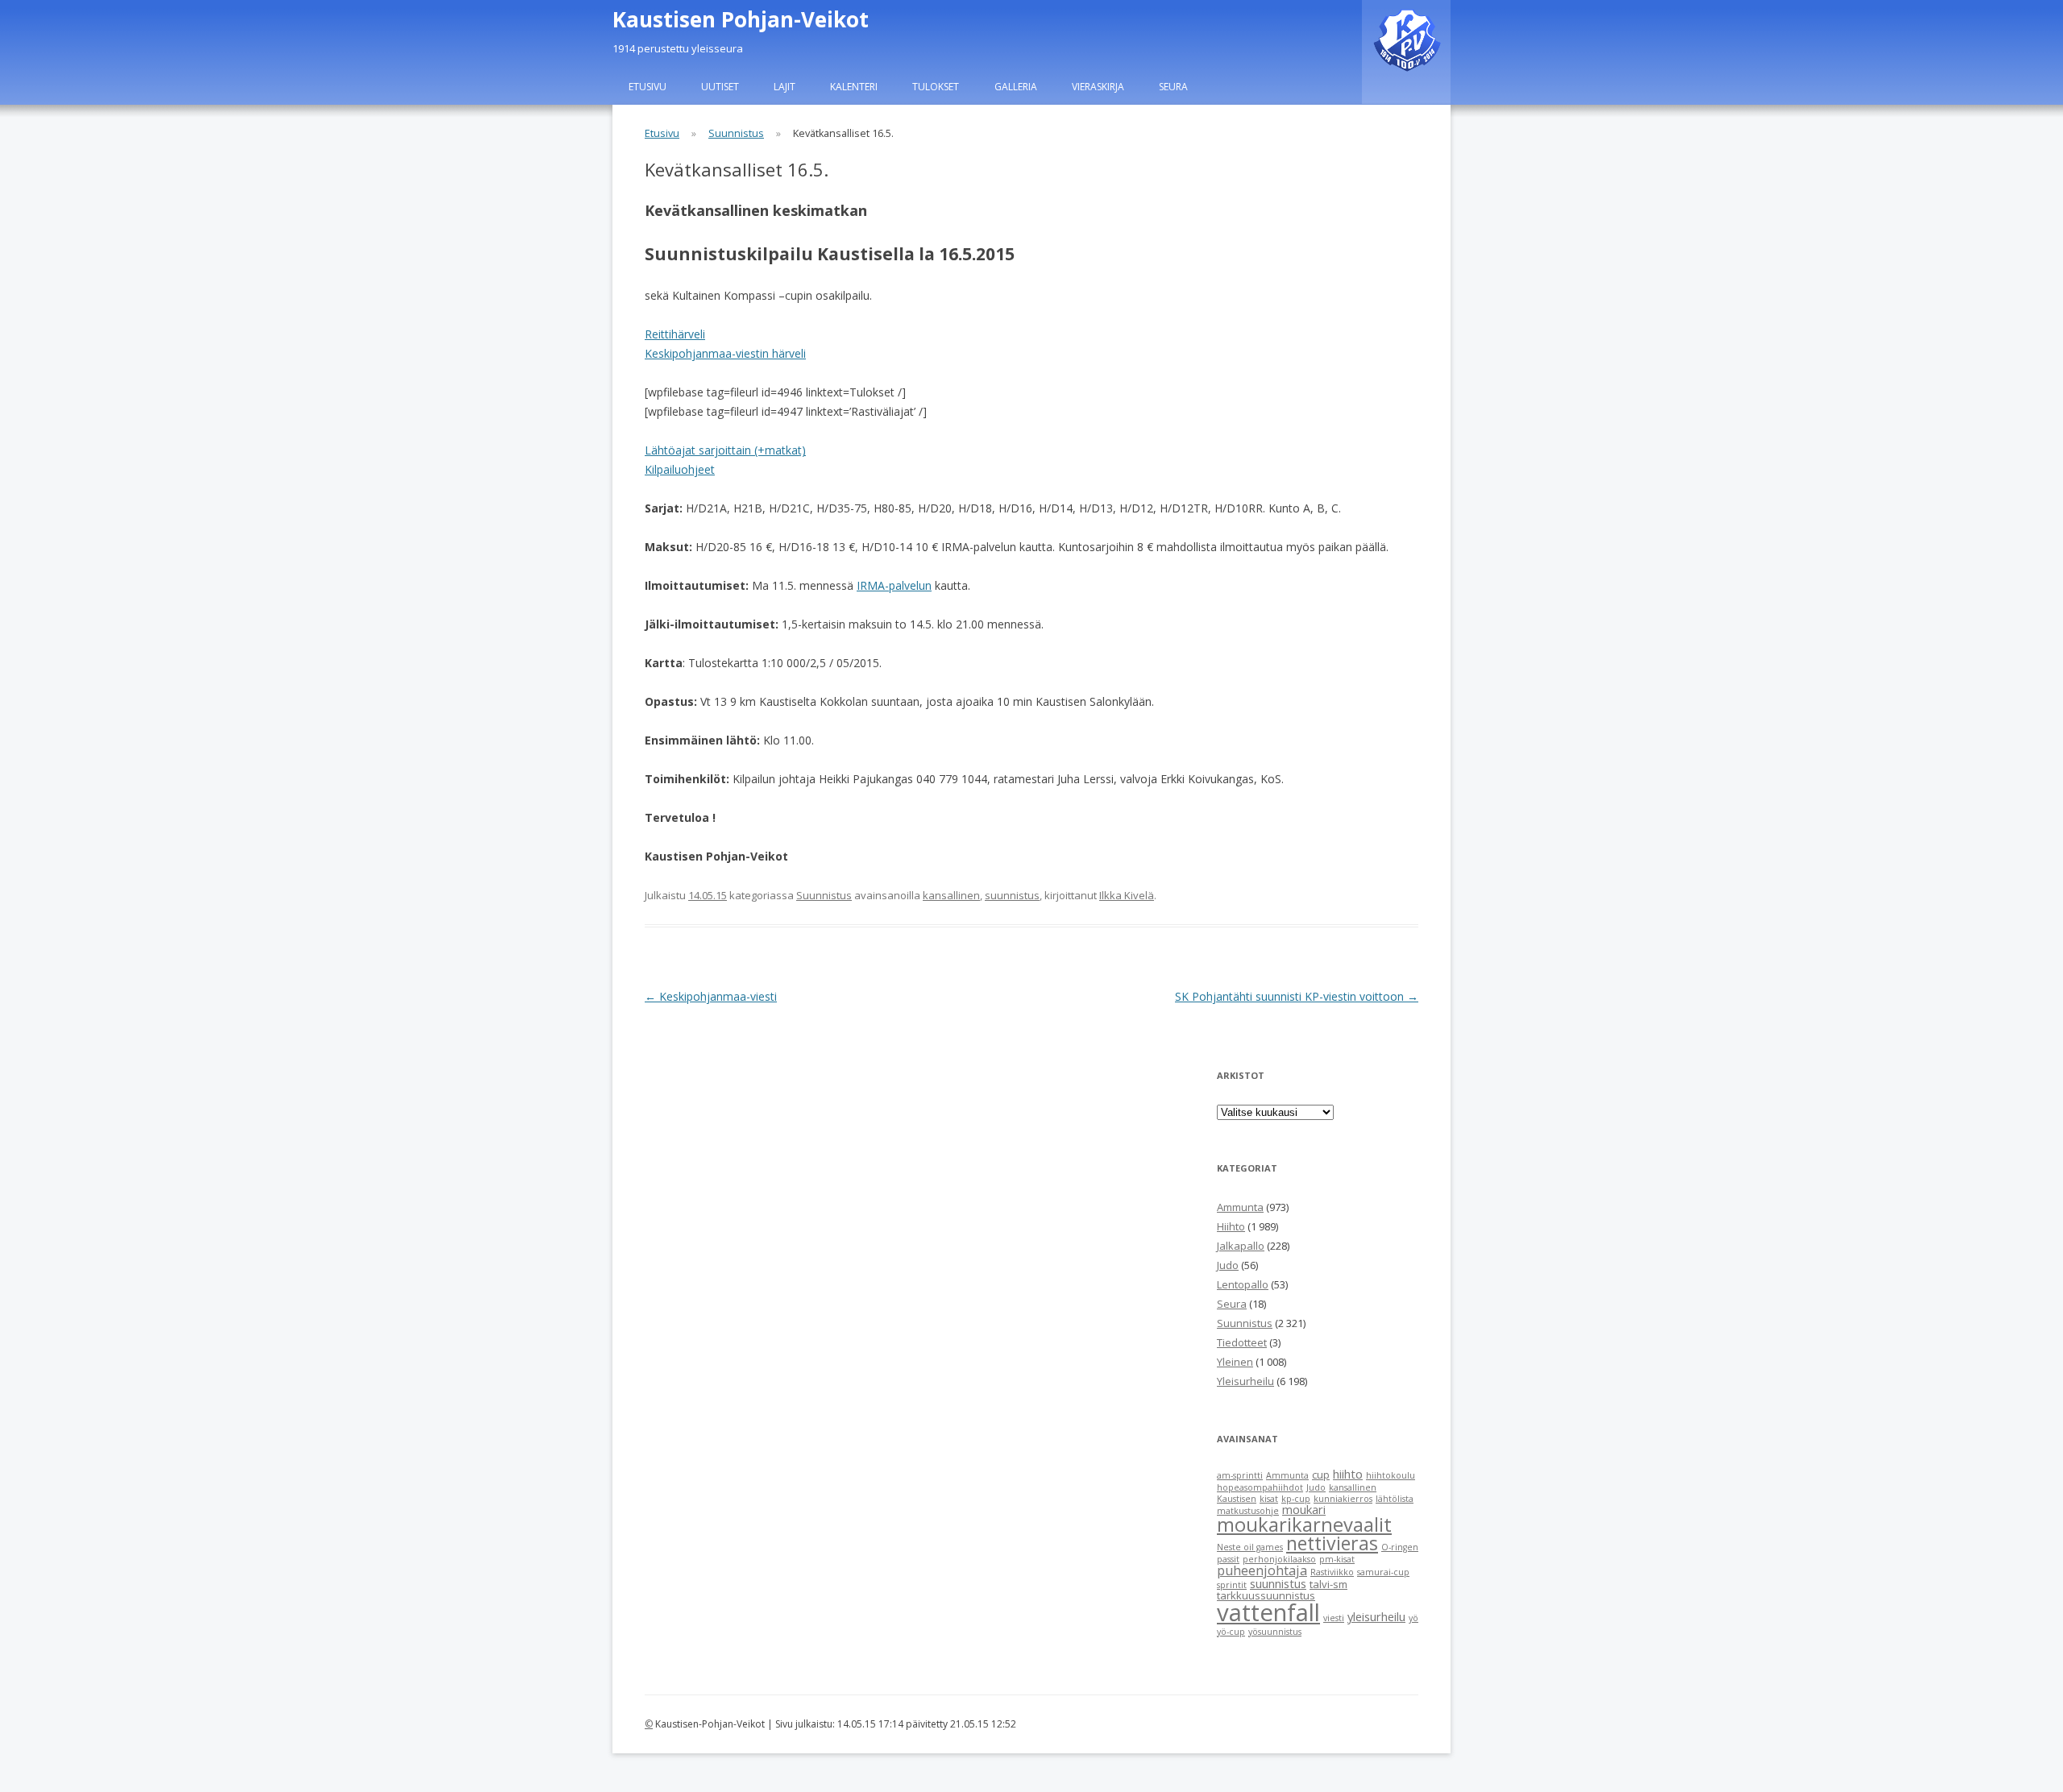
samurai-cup (1383, 1572)
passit (1228, 1559)
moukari (1304, 1509)
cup (1321, 1475)
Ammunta (1240, 1207)
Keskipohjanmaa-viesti (711, 996)
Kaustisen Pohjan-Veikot (741, 19)
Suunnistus (736, 133)
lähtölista (1395, 1499)
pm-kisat (1337, 1559)
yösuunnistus (1275, 1632)
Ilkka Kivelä (1127, 895)
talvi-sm (1328, 1584)
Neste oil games (1250, 1547)
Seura (1173, 87)
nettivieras (1332, 1543)
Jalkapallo (1241, 1246)
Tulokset (936, 87)
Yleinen (1235, 1362)
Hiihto (1231, 1226)
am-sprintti (1240, 1475)
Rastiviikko (1332, 1572)
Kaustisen (1237, 1499)
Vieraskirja (1098, 87)
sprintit (1232, 1585)
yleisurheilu (1376, 1616)
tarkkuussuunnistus (1266, 1595)
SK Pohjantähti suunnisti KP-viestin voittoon (1297, 996)
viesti (1334, 1618)
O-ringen (1400, 1547)
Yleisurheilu (1245, 1381)
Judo (1228, 1265)
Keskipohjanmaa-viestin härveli (725, 353)
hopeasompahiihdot (1260, 1487)
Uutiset (720, 87)
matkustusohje (1248, 1511)
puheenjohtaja (1262, 1570)
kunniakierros (1343, 1499)
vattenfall (1268, 1612)
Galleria (1016, 87)
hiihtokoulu (1391, 1475)
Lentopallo (1243, 1284)
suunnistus (1012, 895)
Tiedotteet (1242, 1342)
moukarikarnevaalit (1304, 1524)
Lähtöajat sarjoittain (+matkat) (725, 450)
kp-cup (1296, 1499)
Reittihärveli (675, 334)
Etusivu (648, 87)
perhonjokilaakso (1279, 1559)
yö (1413, 1618)
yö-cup (1231, 1632)
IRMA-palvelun (894, 585)
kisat (1269, 1499)
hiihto (1348, 1474)
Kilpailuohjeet (680, 469)
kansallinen (951, 895)
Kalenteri (854, 87)
